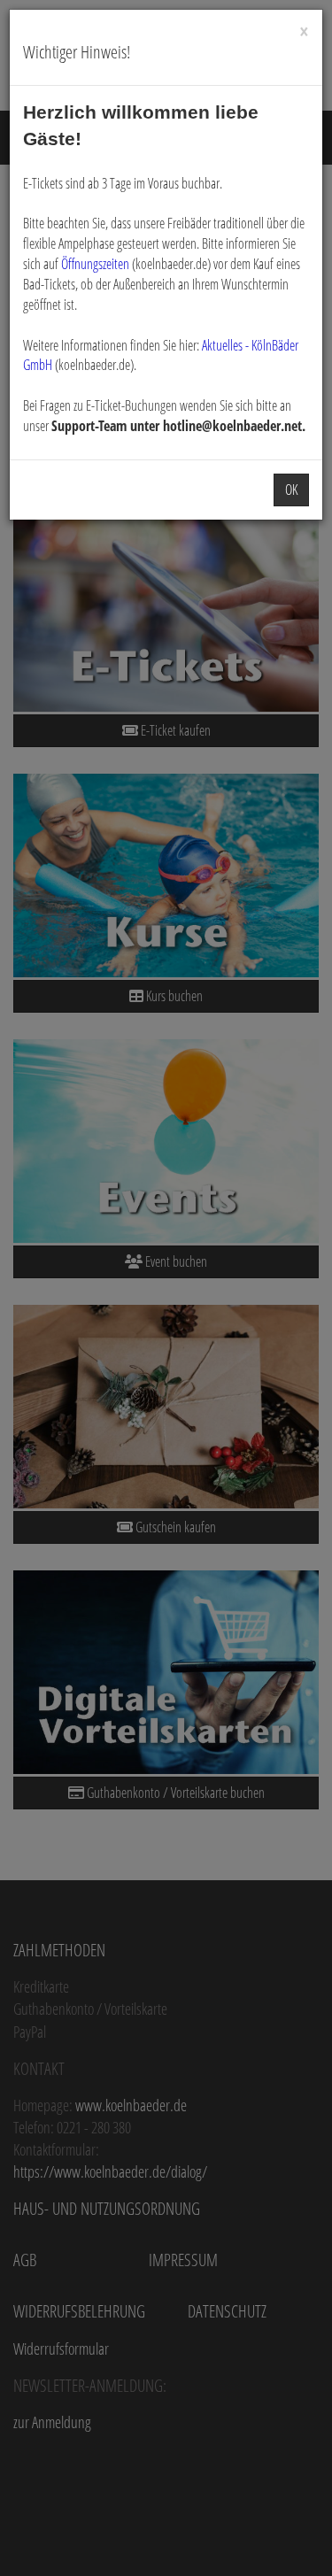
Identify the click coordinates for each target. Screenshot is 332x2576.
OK (291, 490)
